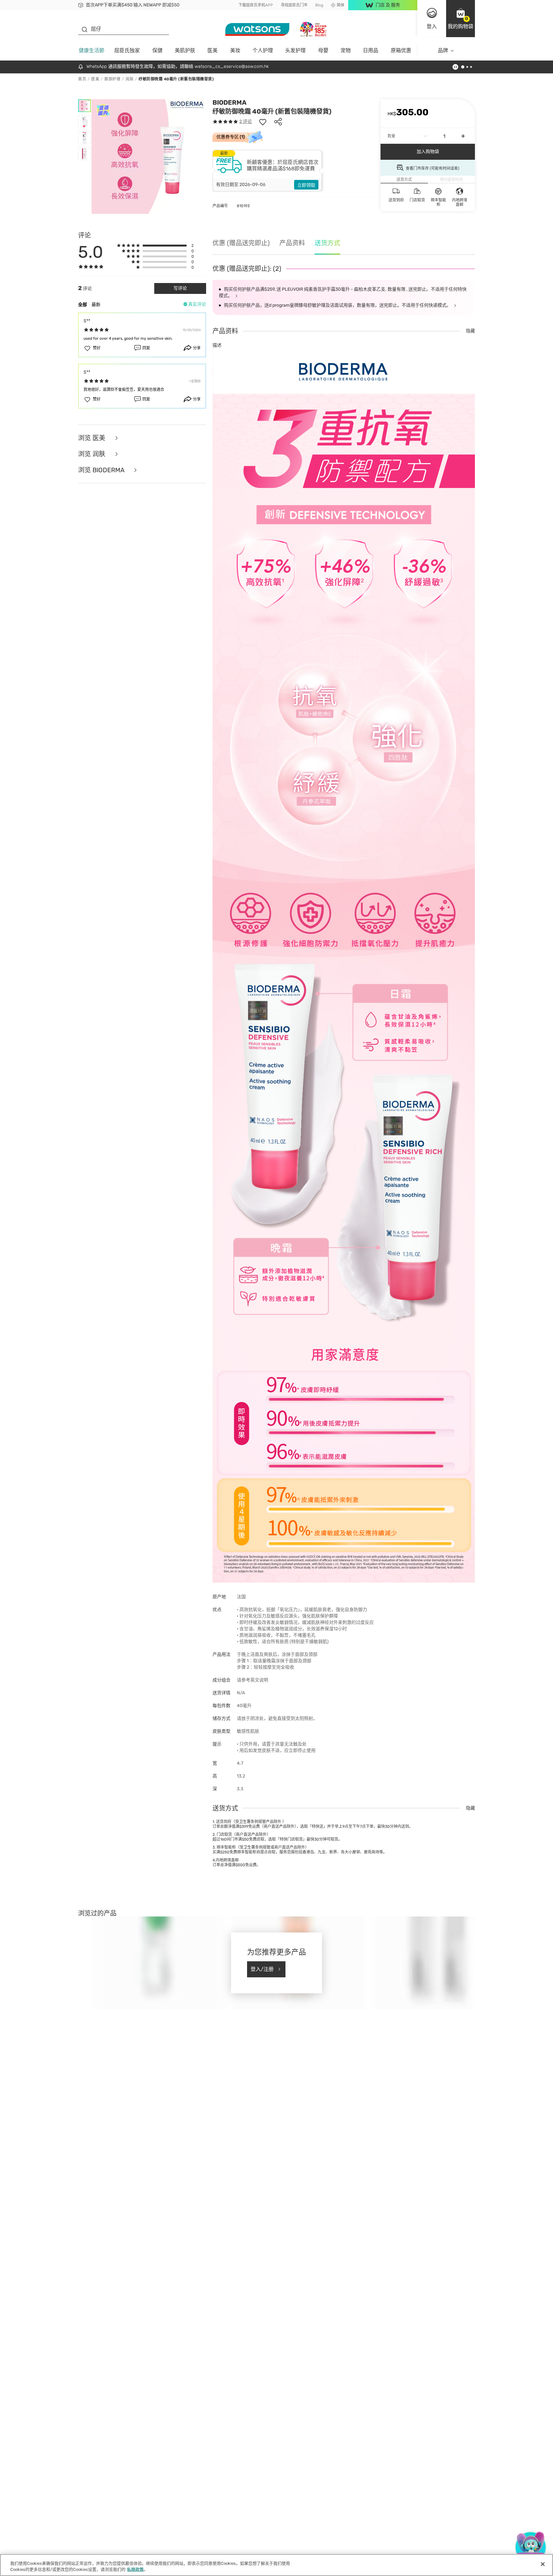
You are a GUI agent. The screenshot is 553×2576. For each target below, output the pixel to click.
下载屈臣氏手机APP (256, 5)
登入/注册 (262, 1969)
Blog (319, 5)
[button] (461, 19)
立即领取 (306, 185)
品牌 (443, 50)
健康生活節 (92, 50)
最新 (96, 305)
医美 (212, 50)
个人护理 (263, 50)
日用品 (371, 50)
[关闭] (543, 2564)
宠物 (346, 50)
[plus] (463, 136)
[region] (276, 2565)
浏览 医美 (92, 438)
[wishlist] (263, 122)
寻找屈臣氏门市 (294, 5)
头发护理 (295, 50)
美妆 (235, 50)
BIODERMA (229, 102)
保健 (157, 50)
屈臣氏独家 (127, 50)
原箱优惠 (401, 50)
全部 (83, 305)
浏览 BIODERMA (102, 470)
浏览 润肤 (92, 454)
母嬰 (323, 50)
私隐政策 (135, 2569)
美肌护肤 (185, 50)
